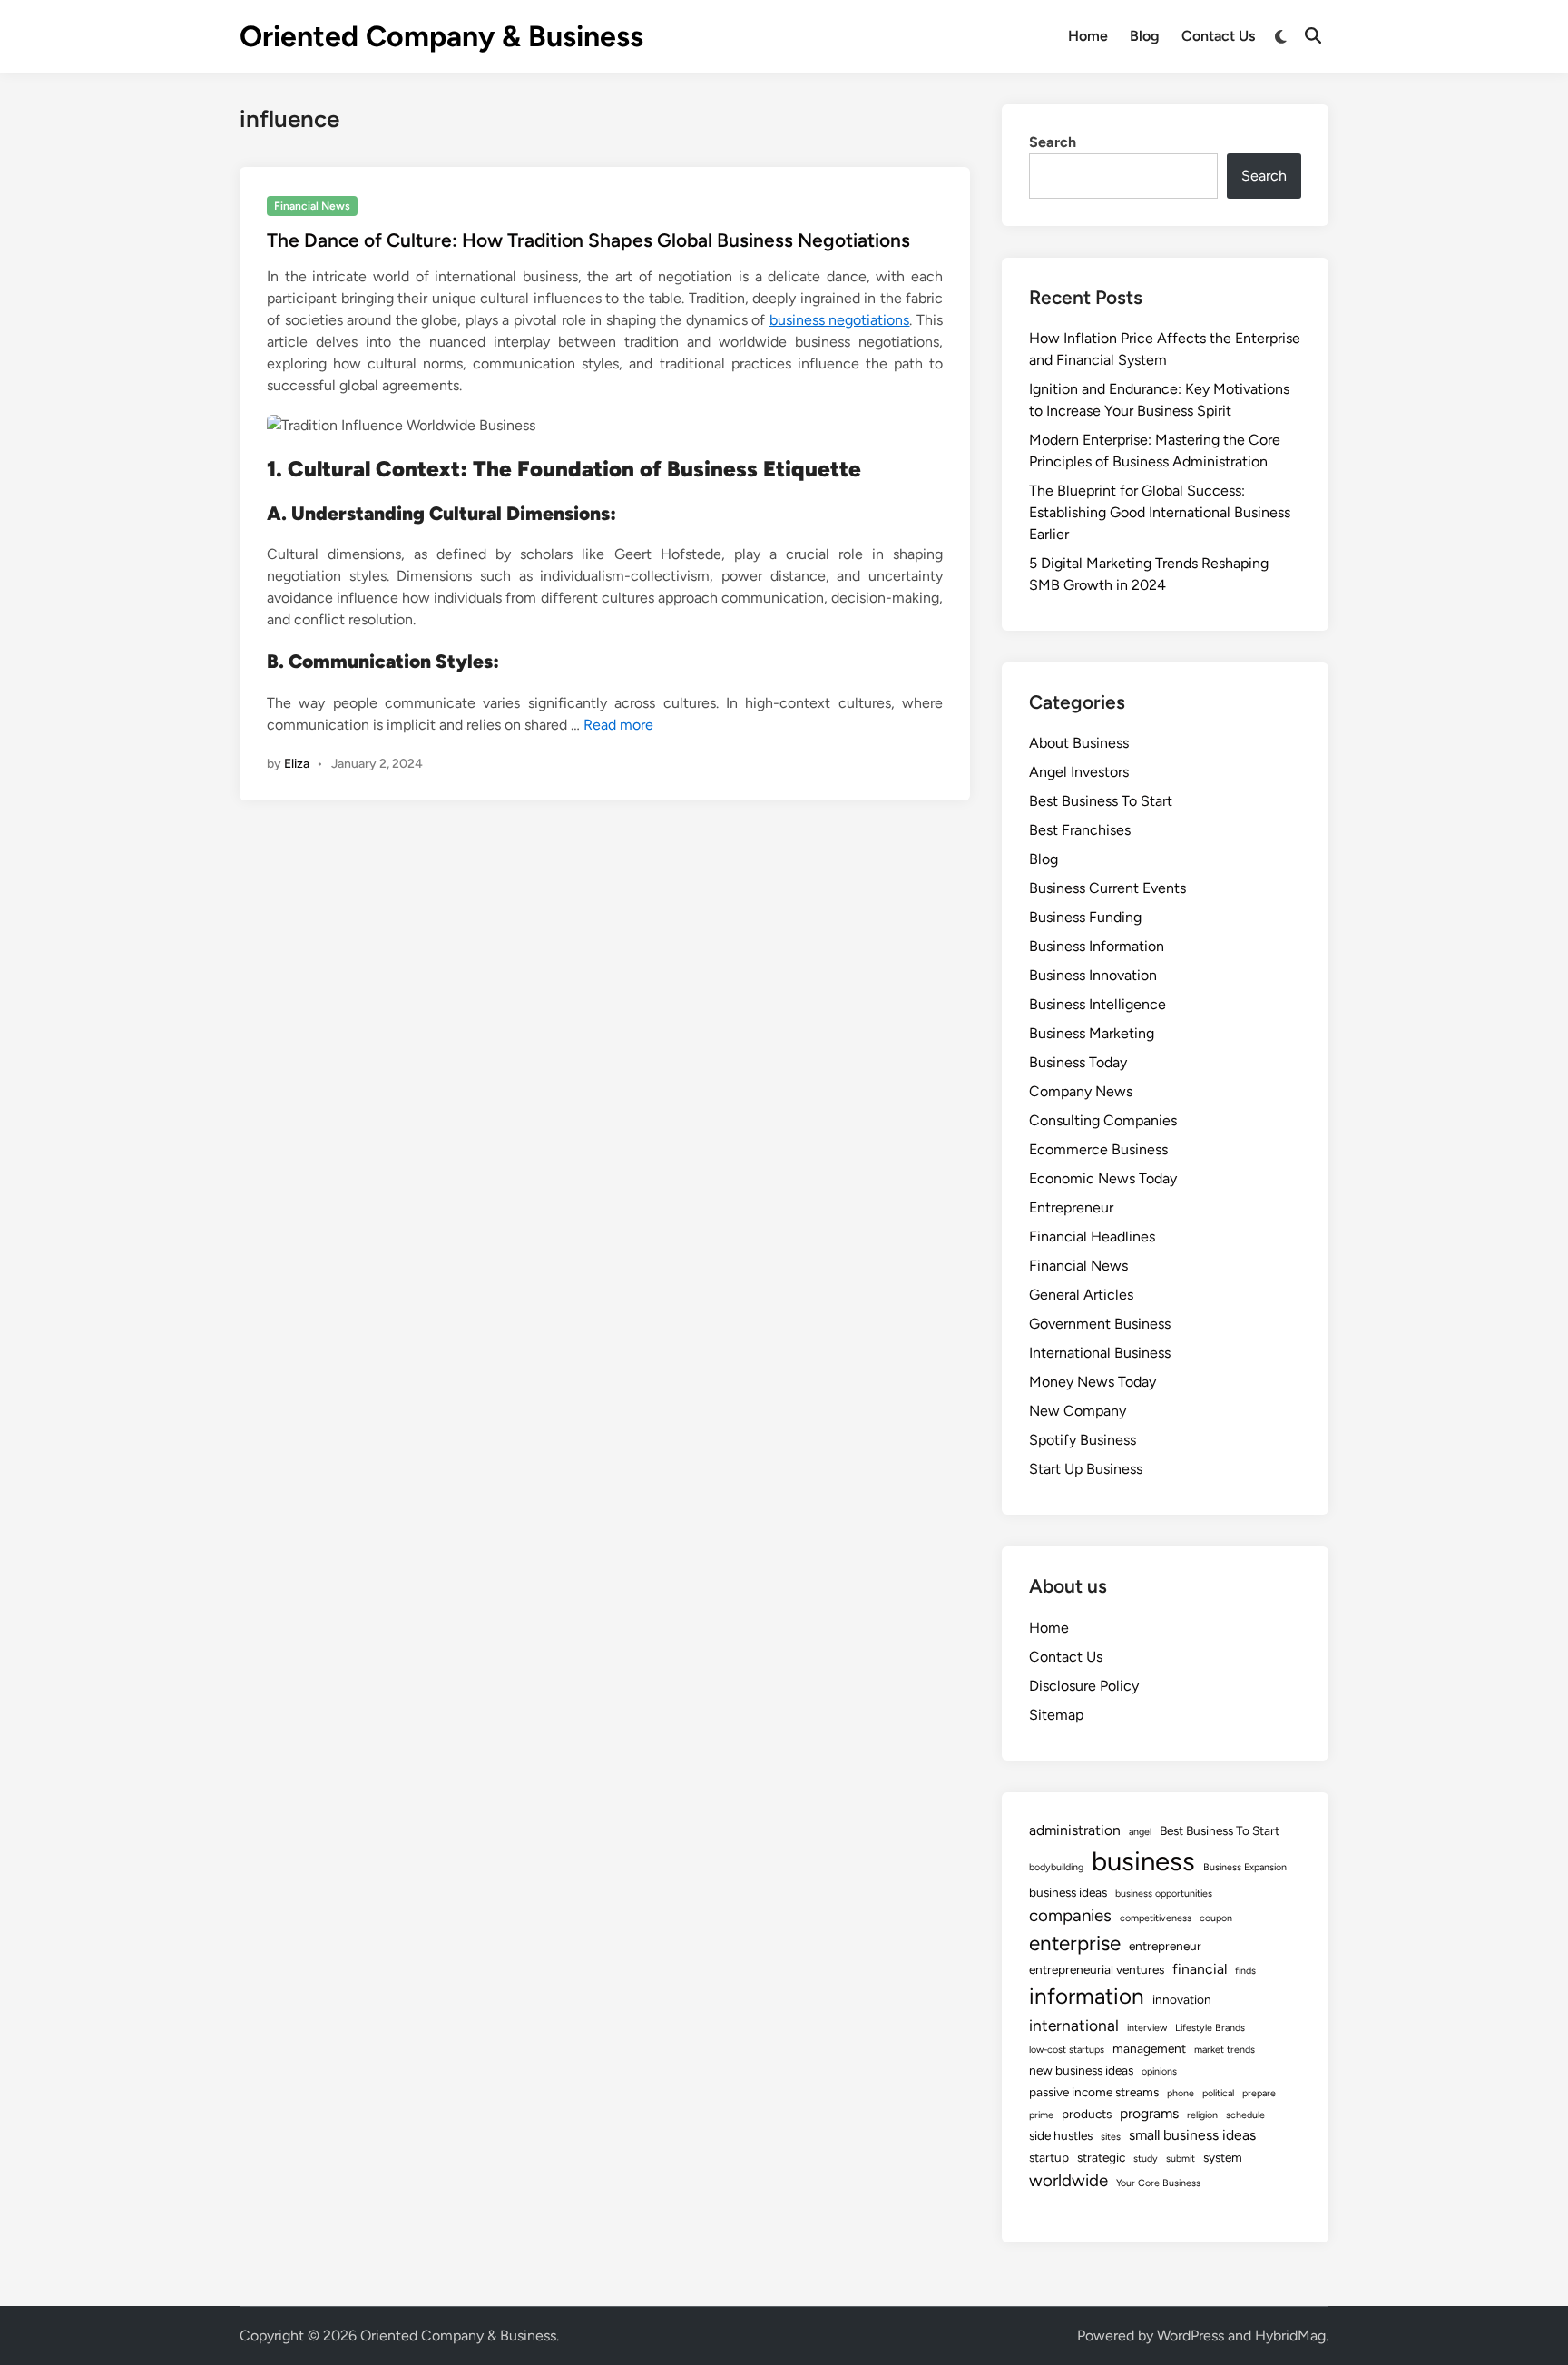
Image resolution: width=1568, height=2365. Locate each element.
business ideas (1068, 1892)
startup (1049, 2157)
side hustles (1061, 2135)
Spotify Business (1083, 1440)
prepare (1259, 2093)
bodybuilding (1056, 1867)
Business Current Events (1107, 888)
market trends (1225, 2050)
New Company (1078, 1411)
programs (1149, 2113)
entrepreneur (1165, 1946)
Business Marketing (1092, 1033)
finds (1245, 1971)
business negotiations (840, 320)
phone (1181, 2093)
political (1218, 2093)
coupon (1216, 1918)
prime (1041, 2115)
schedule (1245, 2115)
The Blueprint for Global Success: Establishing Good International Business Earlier (1160, 512)
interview (1147, 2028)
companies (1070, 1915)
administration (1075, 1830)
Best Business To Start (1101, 801)
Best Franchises (1080, 830)
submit (1181, 2159)
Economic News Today (1103, 1178)
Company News (1081, 1091)
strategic (1101, 2157)
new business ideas (1081, 2070)
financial (1200, 1969)
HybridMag (1290, 2336)
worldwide (1068, 2180)
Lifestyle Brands (1210, 2028)
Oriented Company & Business (441, 36)
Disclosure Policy (1084, 1686)
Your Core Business (1158, 2183)
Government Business (1100, 1324)
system (1223, 2157)
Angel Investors (1079, 772)
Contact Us (1218, 36)
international (1074, 2025)
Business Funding (1085, 917)
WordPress (1191, 2336)
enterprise (1075, 1943)
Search (1053, 142)
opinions (1159, 2071)
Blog (1145, 36)
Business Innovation (1093, 975)
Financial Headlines (1092, 1236)
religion (1202, 2115)
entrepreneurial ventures (1097, 1969)
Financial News (312, 206)
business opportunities (1164, 1894)
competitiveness (1156, 1918)
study (1146, 2159)
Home (1088, 36)
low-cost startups (1067, 2050)
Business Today (1078, 1062)
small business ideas (1192, 2135)
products (1087, 2114)
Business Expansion (1245, 1867)
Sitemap (1056, 1715)
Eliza (297, 764)
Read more (618, 725)
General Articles (1081, 1295)
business (1143, 1861)
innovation (1182, 1999)
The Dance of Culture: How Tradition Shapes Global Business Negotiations (588, 240)
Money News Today (1093, 1382)
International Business (1100, 1353)
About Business (1079, 743)
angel (1140, 1832)
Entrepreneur (1071, 1207)
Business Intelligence (1098, 1004)
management (1149, 2048)
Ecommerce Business (1098, 1149)
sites (1111, 2137)
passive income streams (1094, 2092)
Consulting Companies (1103, 1120)
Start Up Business (1086, 1469)
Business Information (1097, 946)
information (1087, 1996)
